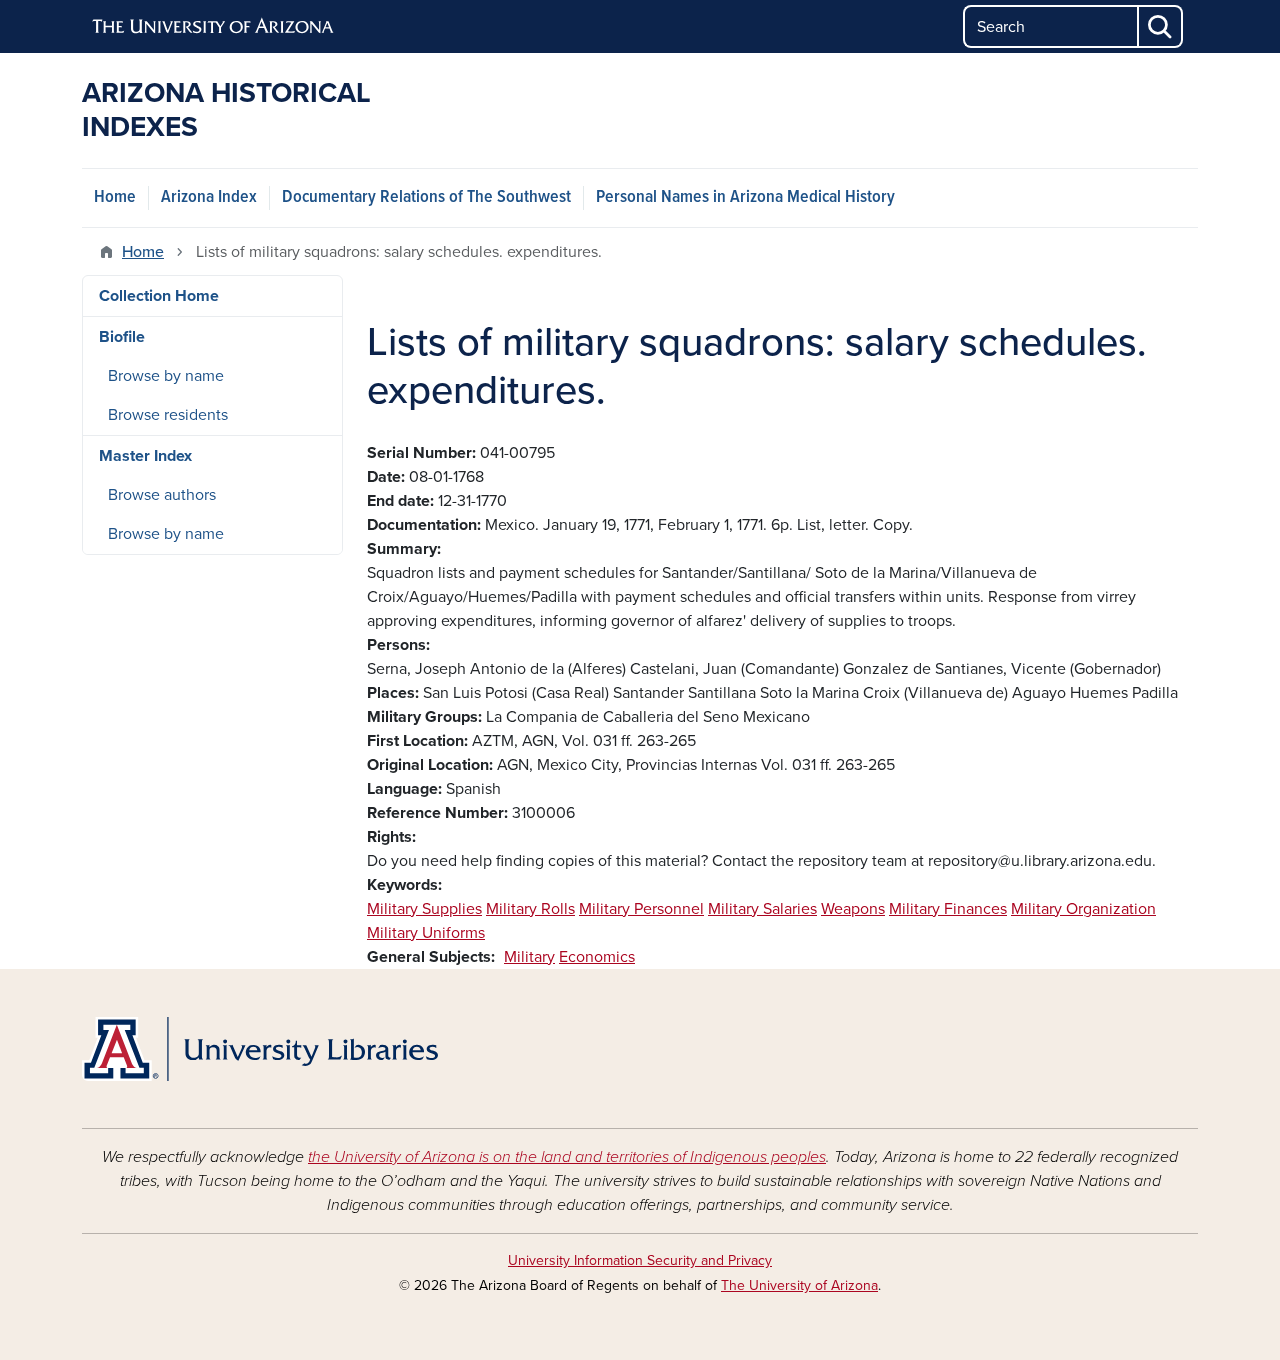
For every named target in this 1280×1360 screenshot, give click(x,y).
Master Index (145, 456)
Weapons (853, 909)
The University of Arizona (799, 1285)
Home (115, 197)
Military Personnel (641, 909)
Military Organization (1083, 909)
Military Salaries (762, 909)
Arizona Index (209, 197)
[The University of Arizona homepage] (214, 27)
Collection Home (159, 296)
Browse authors (162, 495)
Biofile (122, 337)
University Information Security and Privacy (640, 1260)
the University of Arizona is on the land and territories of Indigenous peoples (567, 1157)
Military (529, 957)
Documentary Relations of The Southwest (426, 197)
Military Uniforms (426, 933)
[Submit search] (1161, 26)
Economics (597, 957)
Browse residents (168, 415)
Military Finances (948, 909)
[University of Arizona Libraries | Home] (260, 1049)
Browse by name (166, 376)
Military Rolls (530, 909)
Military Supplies (424, 909)
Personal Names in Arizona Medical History (745, 197)
